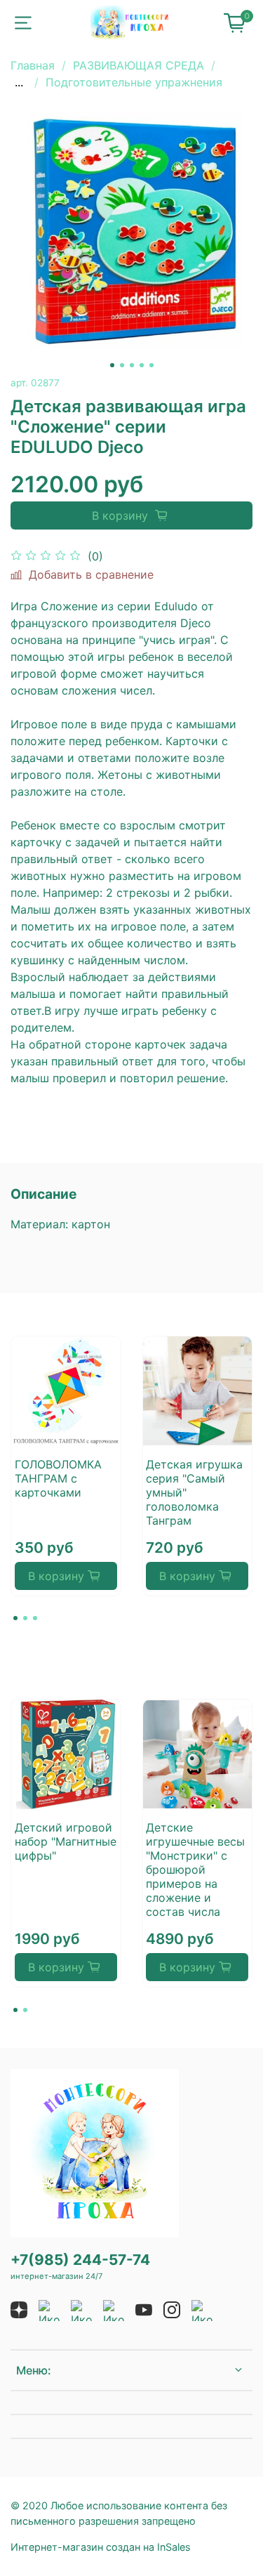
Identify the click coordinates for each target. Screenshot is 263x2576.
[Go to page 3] (35, 1618)
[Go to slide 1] (112, 365)
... (19, 82)
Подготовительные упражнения (134, 82)
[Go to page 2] (25, 1618)
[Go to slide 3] (132, 365)
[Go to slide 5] (151, 365)
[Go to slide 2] (122, 365)
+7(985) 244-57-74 (80, 2260)
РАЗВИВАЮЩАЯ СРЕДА (139, 65)
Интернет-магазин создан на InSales (101, 2547)
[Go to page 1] (15, 1618)
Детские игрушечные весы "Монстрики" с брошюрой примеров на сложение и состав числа (195, 1869)
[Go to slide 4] (142, 365)
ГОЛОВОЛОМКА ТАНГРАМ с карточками (58, 1478)
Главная (33, 65)
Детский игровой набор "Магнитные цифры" (66, 1841)
